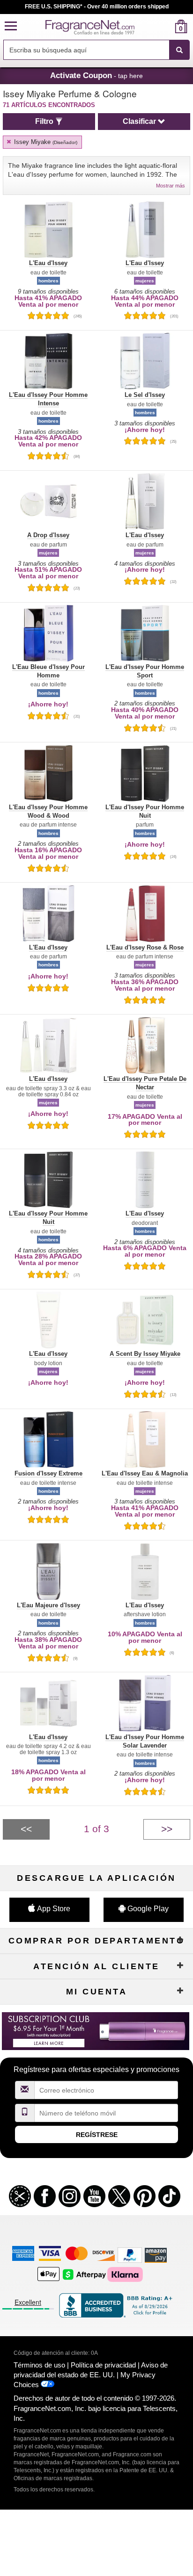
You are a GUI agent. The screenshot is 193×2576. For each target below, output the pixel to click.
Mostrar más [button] (171, 186)
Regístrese (97, 2135)
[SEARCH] (179, 50)
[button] (11, 26)
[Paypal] (130, 2255)
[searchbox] (86, 50)
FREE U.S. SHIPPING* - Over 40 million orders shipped (97, 7)
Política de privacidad (103, 2365)
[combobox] (96, 50)
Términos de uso (39, 2365)
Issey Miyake (45, 142)
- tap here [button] (96, 75)
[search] (166, 26)
